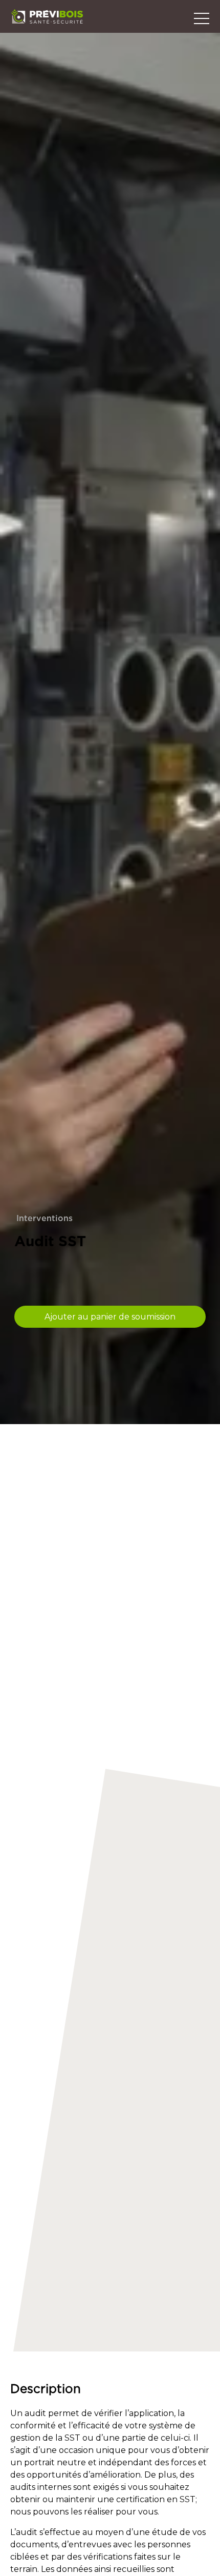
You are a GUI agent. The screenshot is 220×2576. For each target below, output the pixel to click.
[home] (47, 16)
